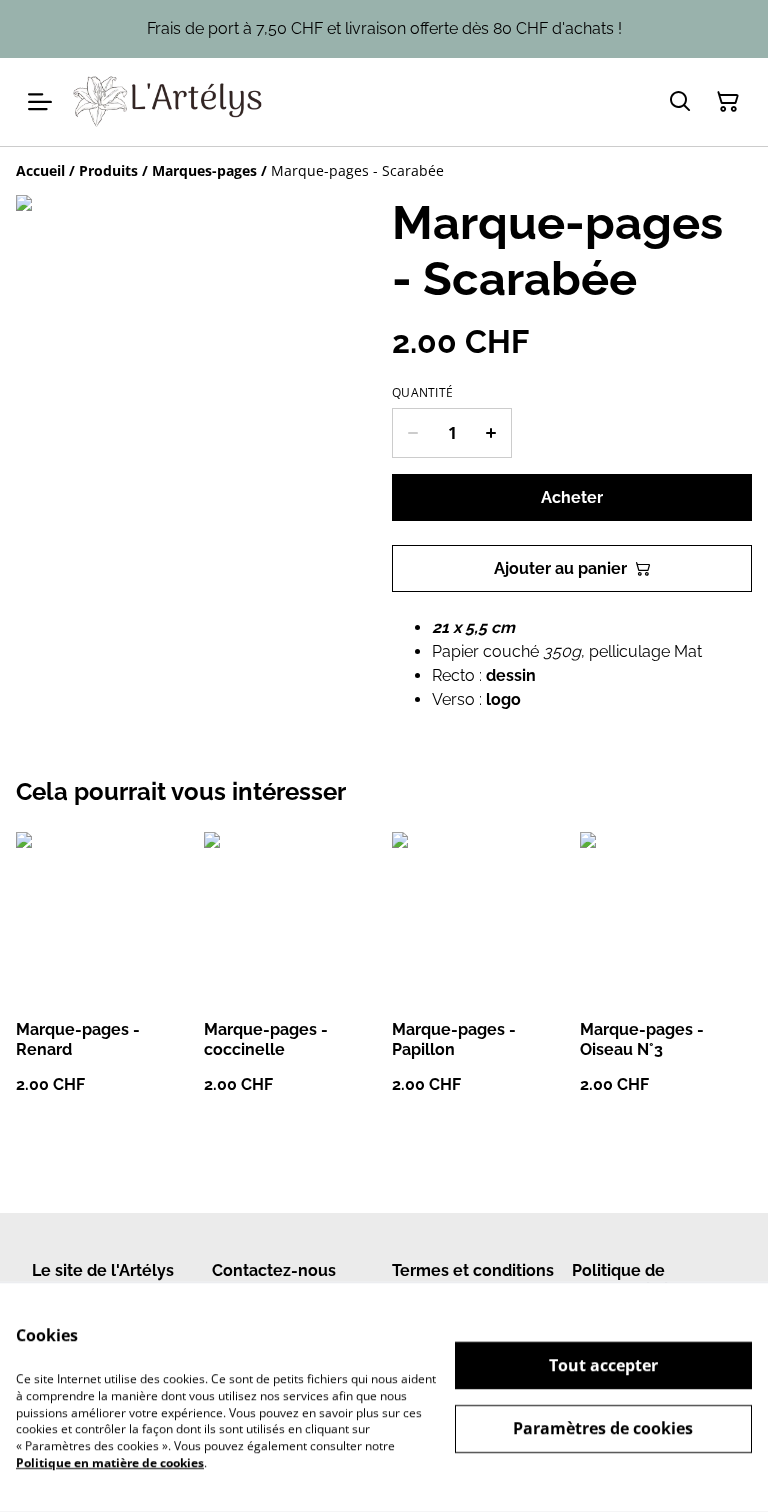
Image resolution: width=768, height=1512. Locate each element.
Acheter (572, 497)
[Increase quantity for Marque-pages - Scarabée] (491, 433)
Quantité (422, 393)
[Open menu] (40, 102)
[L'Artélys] (168, 102)
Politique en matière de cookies (110, 1462)
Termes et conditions (473, 1270)
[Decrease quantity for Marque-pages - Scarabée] (412, 433)
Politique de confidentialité (628, 1280)
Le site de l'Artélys (103, 1270)
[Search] (680, 102)
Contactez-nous (274, 1270)
